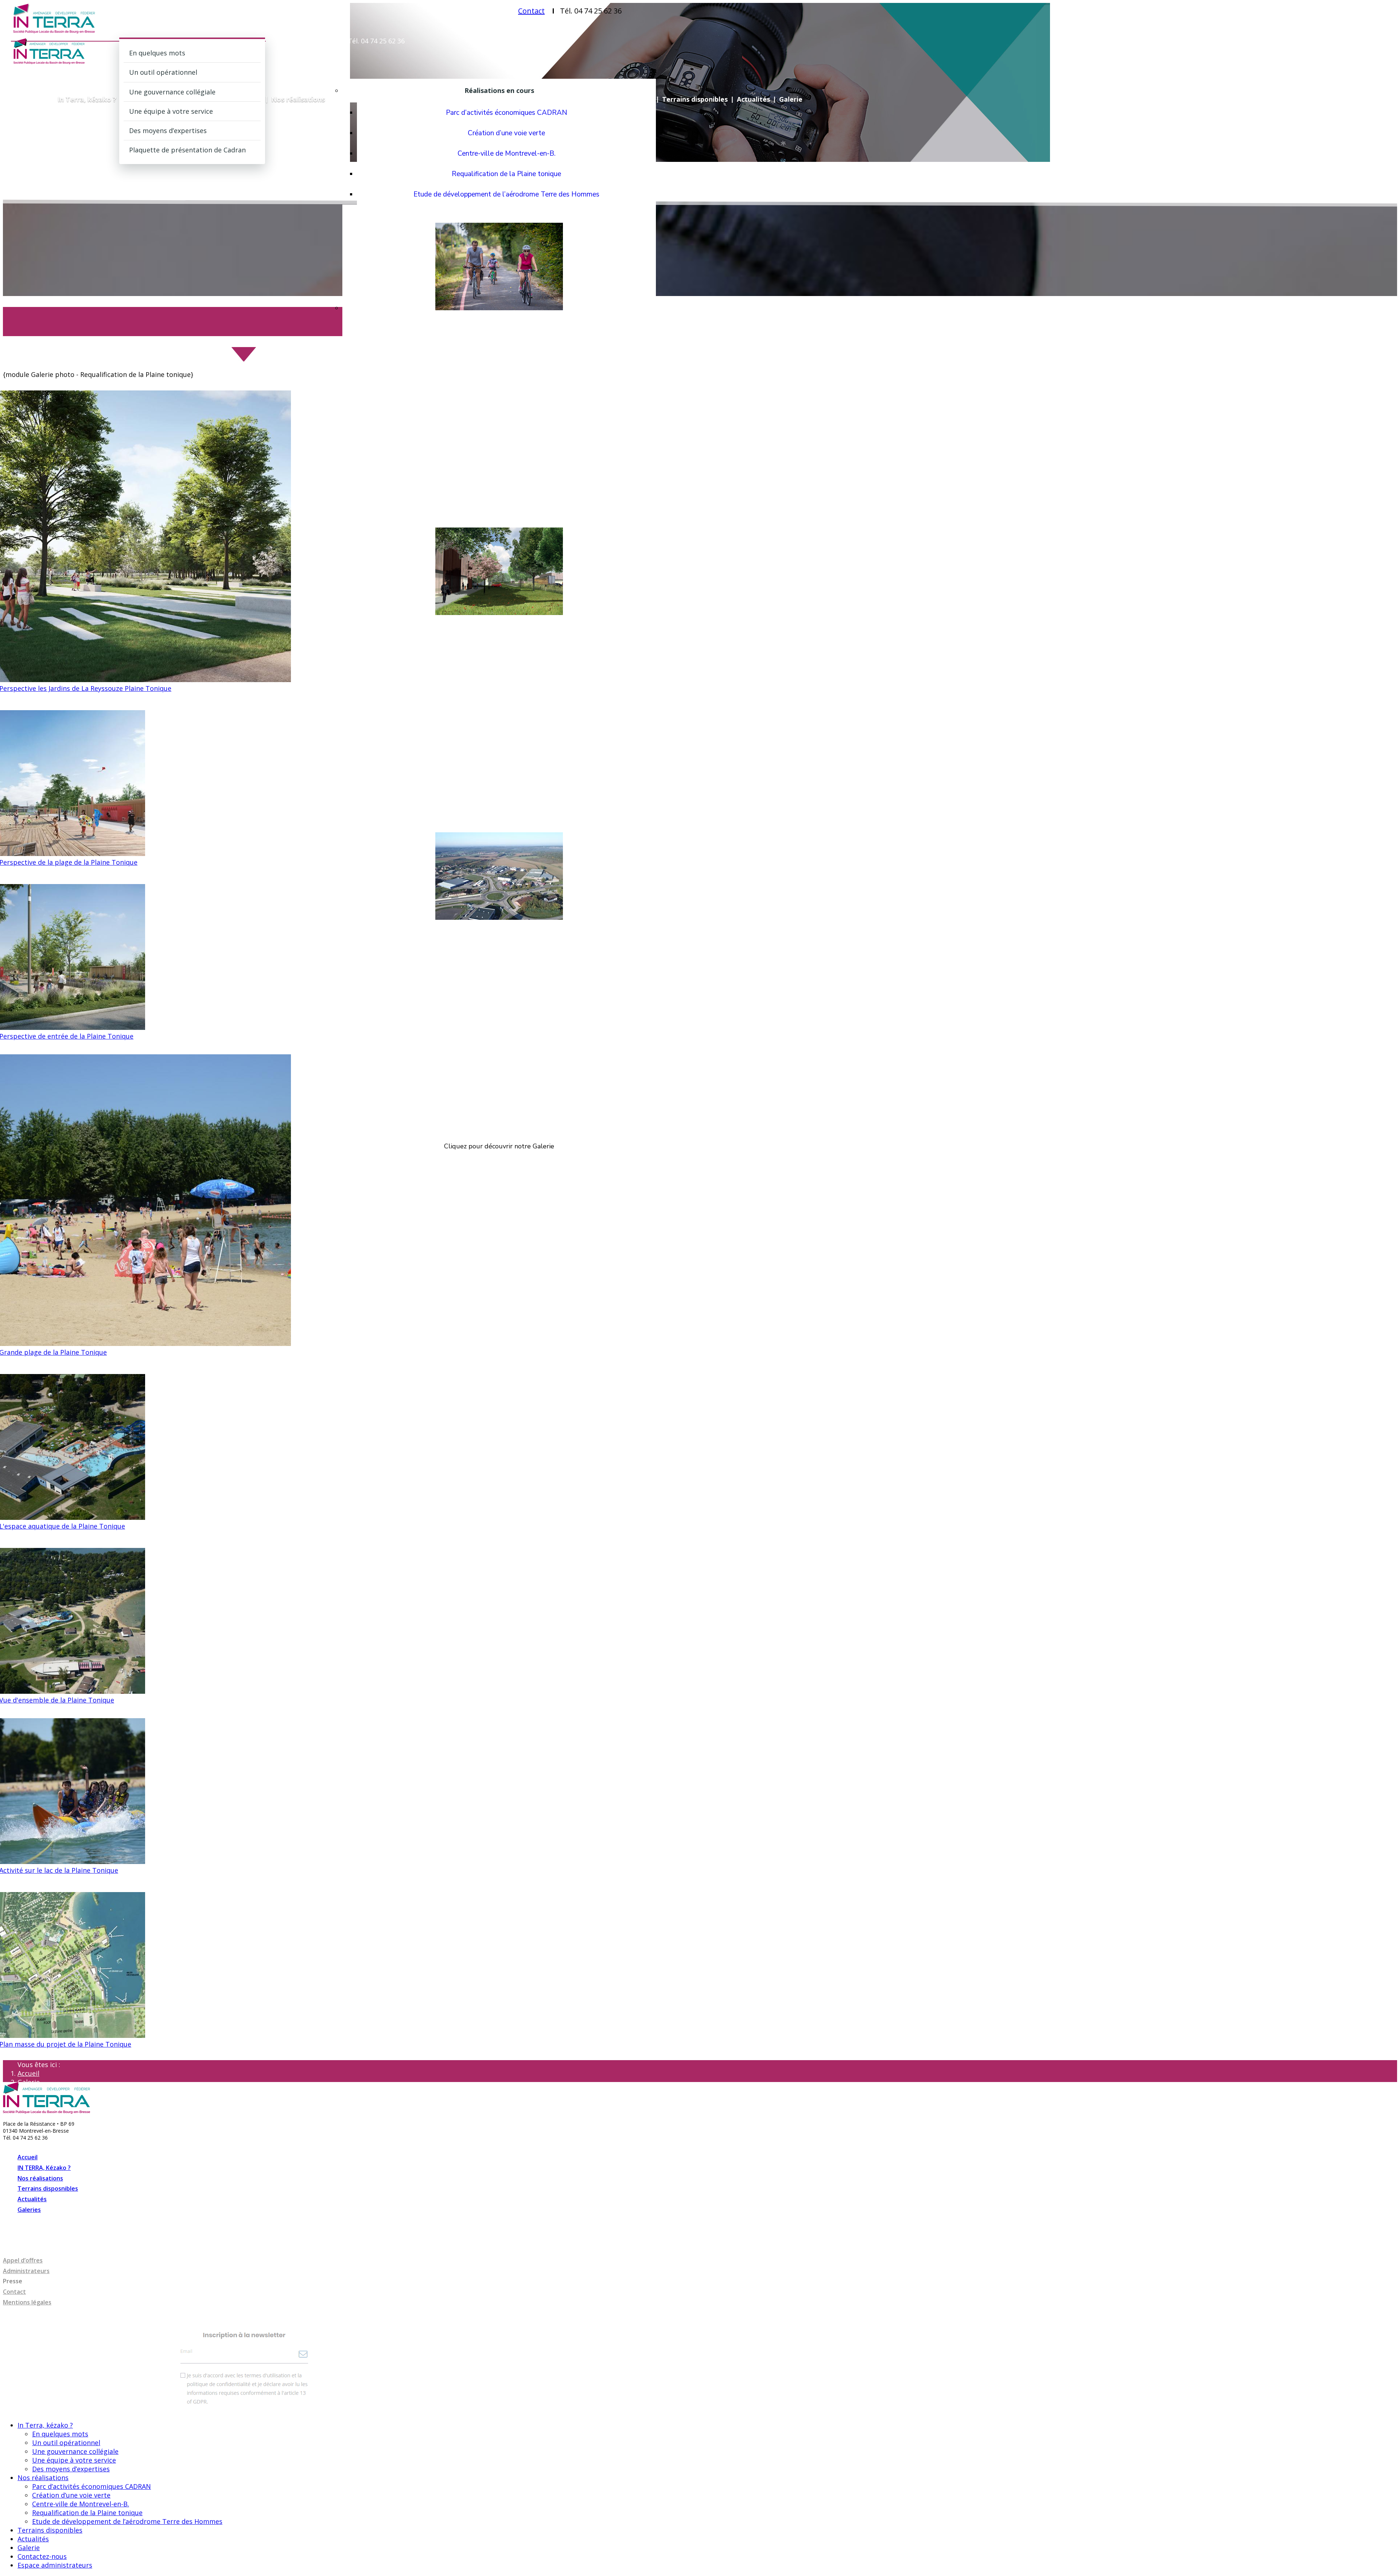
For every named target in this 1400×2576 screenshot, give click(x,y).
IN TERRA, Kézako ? (44, 2168)
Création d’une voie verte (506, 133)
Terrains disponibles (695, 99)
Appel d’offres (23, 2260)
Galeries (29, 2210)
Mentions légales (27, 2302)
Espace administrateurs (55, 2565)
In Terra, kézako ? (87, 99)
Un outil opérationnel (163, 72)
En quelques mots (157, 53)
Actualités (753, 99)
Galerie (791, 99)
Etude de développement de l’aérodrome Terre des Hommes (506, 194)
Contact (531, 11)
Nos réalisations (298, 99)
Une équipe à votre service (171, 111)
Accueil (28, 2073)
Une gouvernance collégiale (172, 92)
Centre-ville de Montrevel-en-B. (507, 153)
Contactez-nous (42, 2556)
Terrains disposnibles (48, 2188)
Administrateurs (26, 2271)
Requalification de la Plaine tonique (506, 174)
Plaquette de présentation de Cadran (187, 150)
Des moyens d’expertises (168, 131)
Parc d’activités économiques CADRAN (507, 113)
